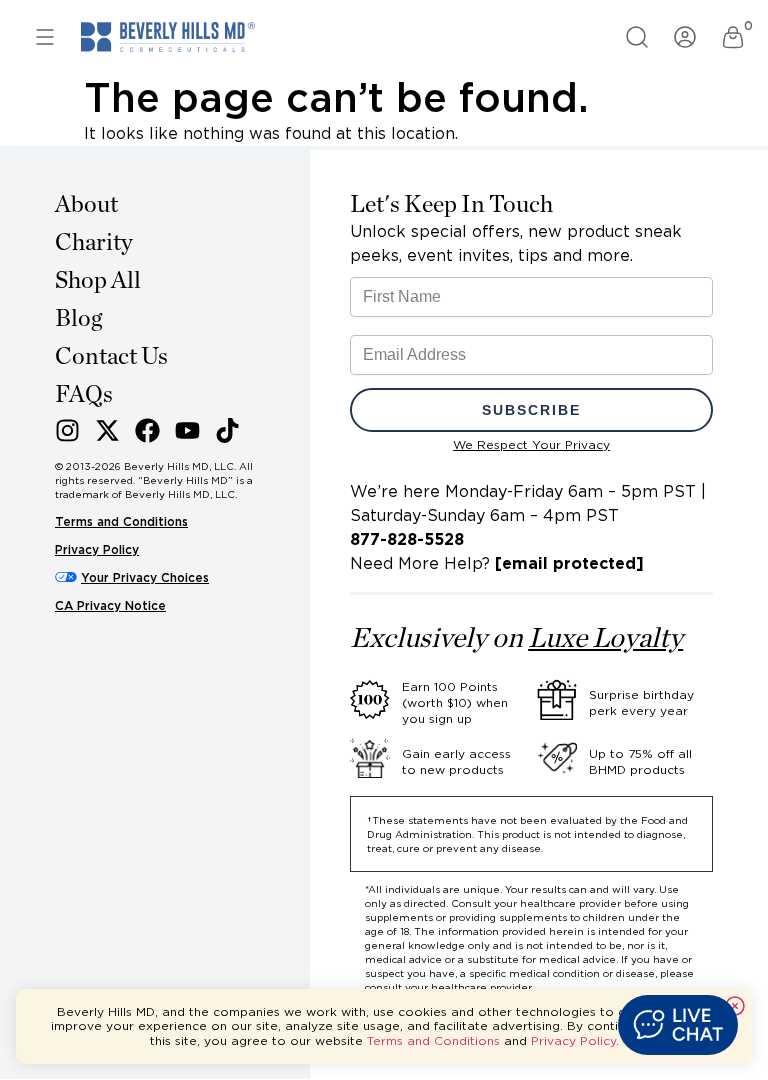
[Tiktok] (227, 430)
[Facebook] (147, 430)
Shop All (98, 281)
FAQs (84, 395)
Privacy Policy (97, 549)
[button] (678, 1025)
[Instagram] (67, 430)
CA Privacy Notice (110, 605)
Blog (78, 319)
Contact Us (111, 357)
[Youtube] (187, 430)
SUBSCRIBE (531, 410)
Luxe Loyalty (605, 639)
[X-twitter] (107, 430)
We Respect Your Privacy (531, 444)
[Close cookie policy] (735, 1006)
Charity (94, 243)
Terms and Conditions (121, 521)
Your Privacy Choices (145, 577)
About (86, 205)
